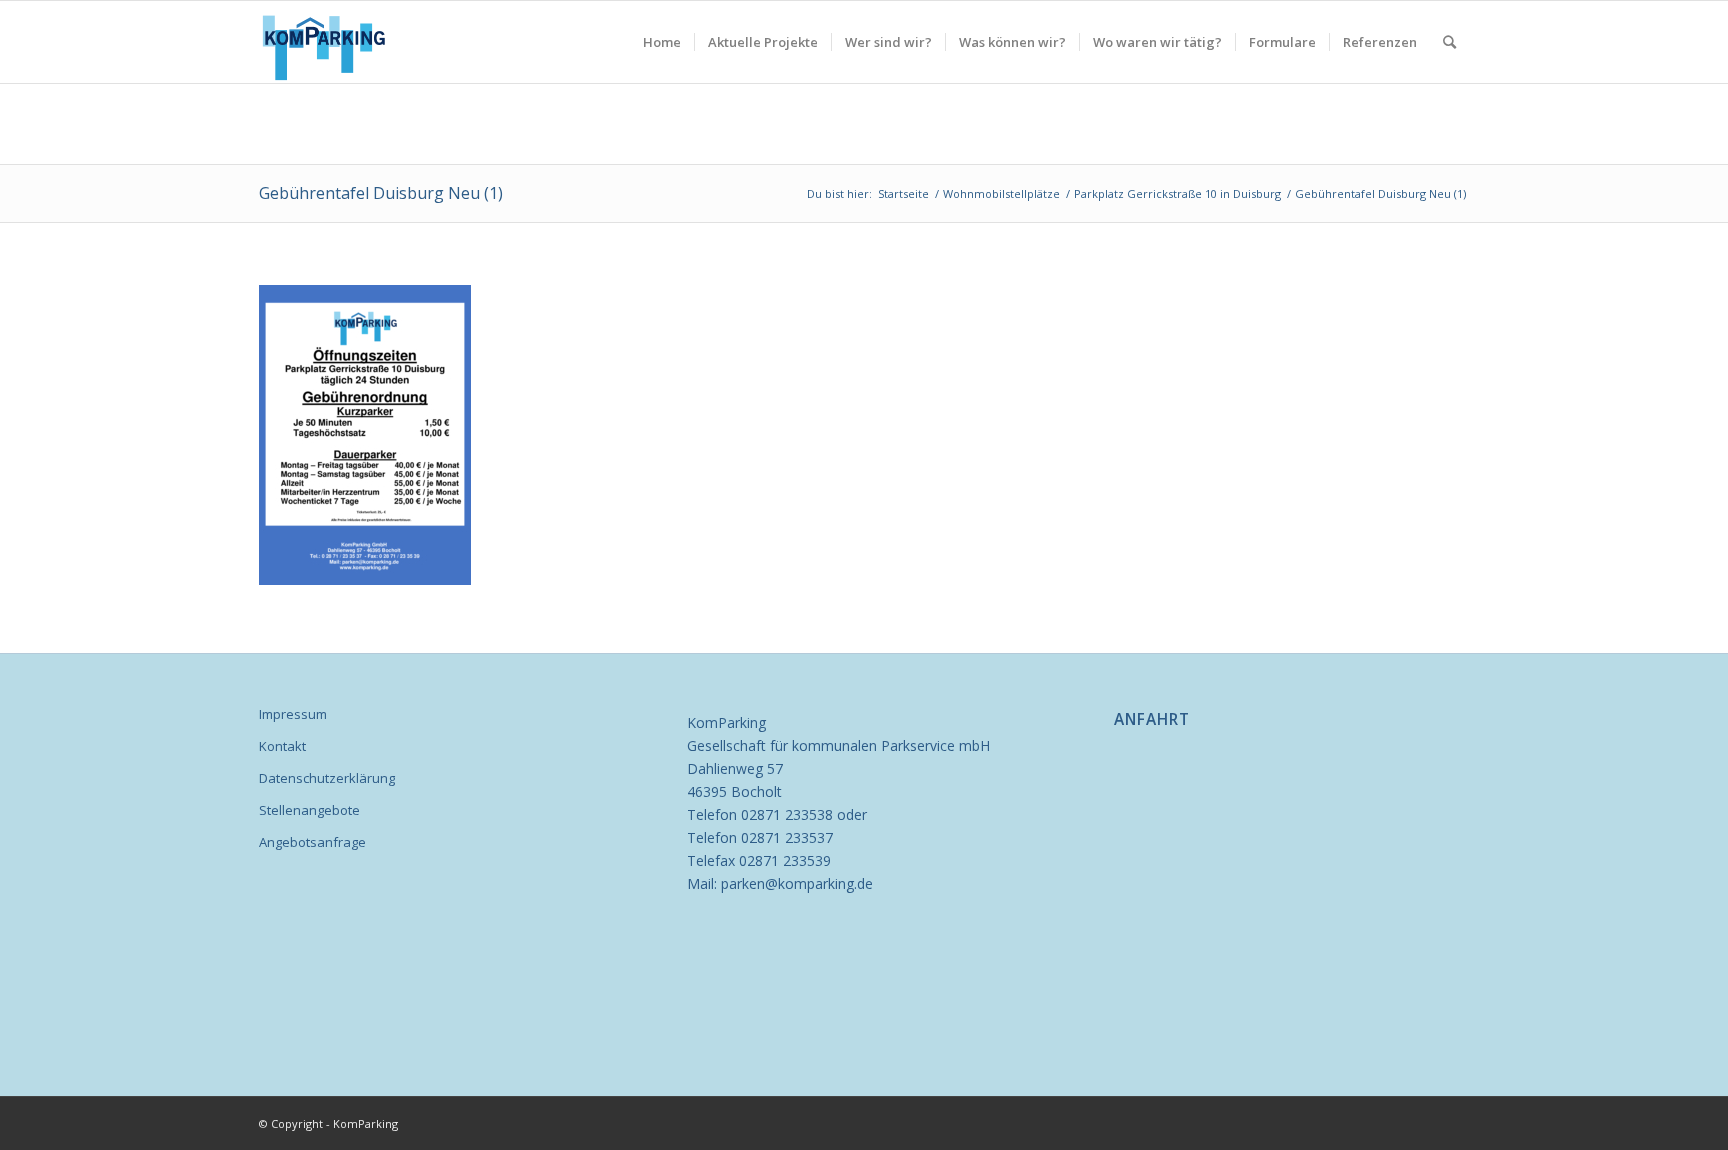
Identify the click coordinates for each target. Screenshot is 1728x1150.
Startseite (903, 193)
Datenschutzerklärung (327, 778)
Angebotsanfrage (312, 842)
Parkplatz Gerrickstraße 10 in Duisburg (1177, 193)
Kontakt (282, 746)
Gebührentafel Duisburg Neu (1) (381, 193)
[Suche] (1449, 42)
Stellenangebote (309, 810)
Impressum (293, 714)
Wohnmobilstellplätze (1001, 193)
